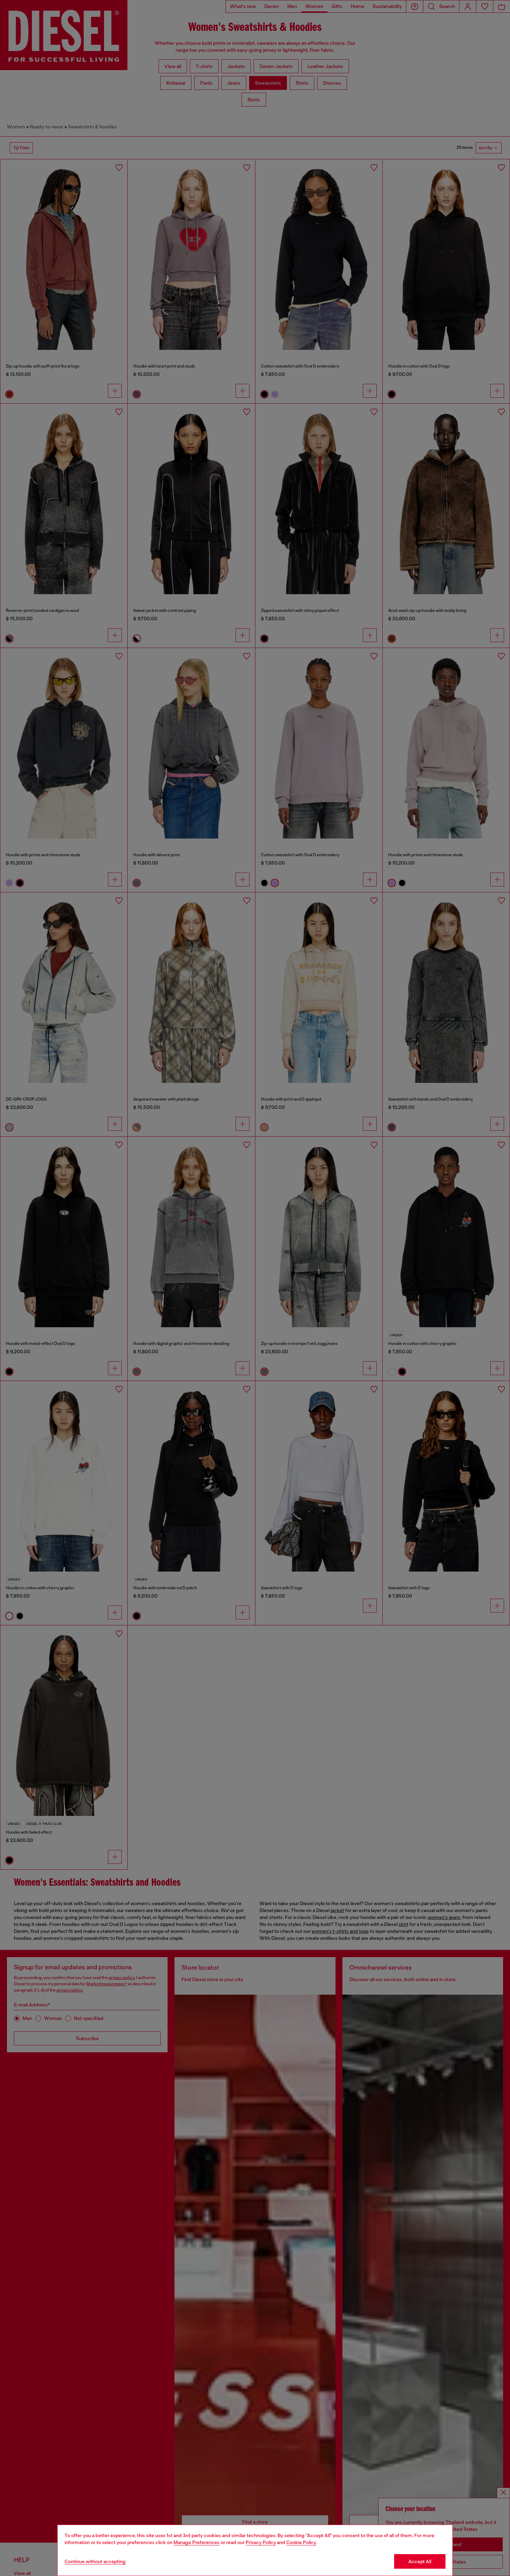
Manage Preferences (197, 2542)
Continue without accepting (95, 2561)
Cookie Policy (301, 2542)
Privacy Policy (261, 2542)
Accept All (420, 2561)
